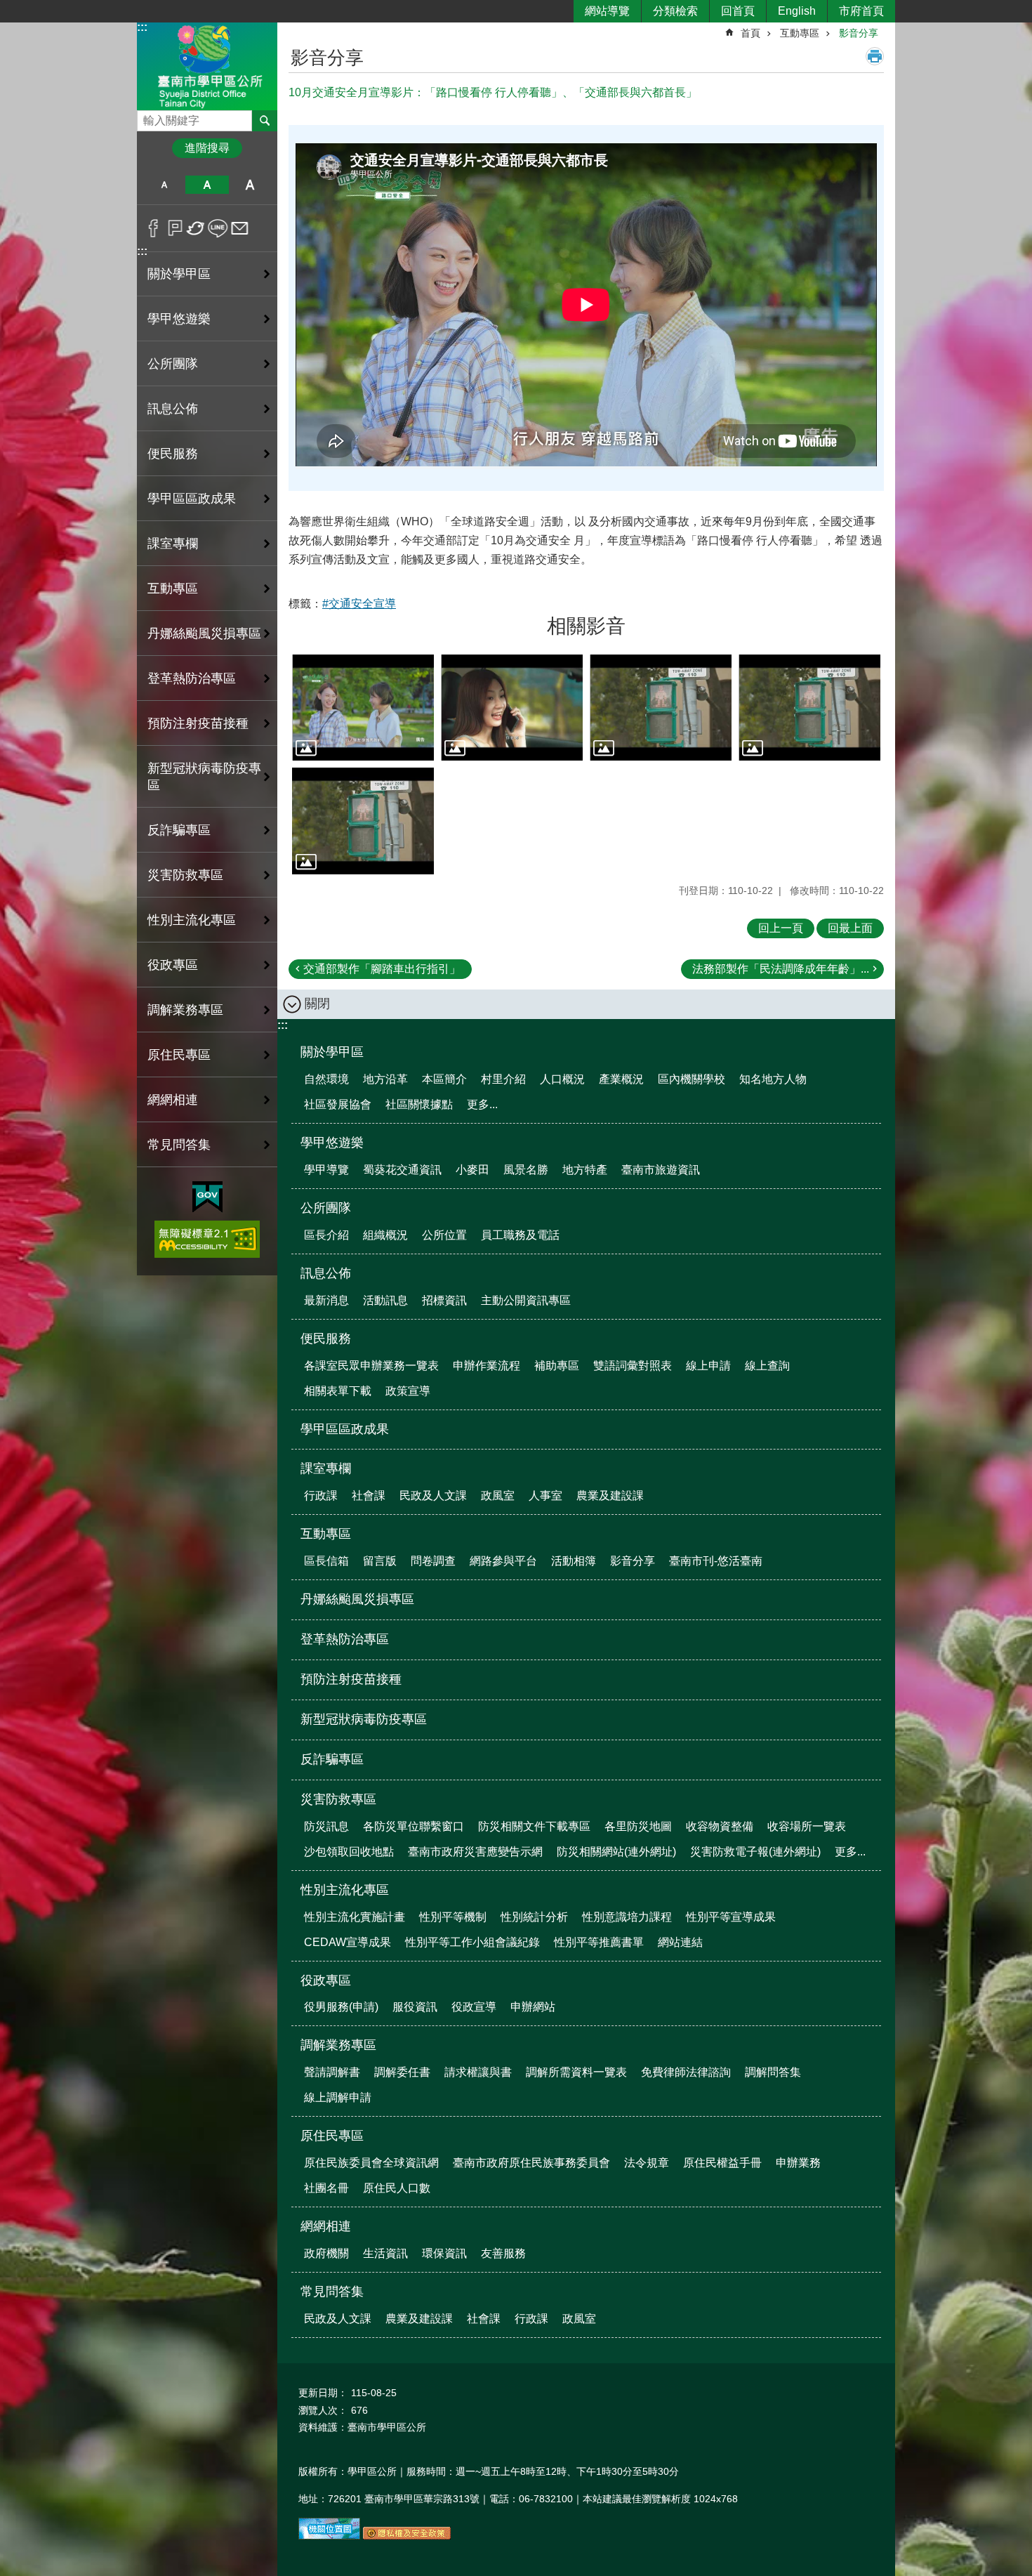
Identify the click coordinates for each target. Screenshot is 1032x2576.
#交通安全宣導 (359, 604)
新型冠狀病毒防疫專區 (204, 777)
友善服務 (503, 2253)
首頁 (750, 33)
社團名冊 (326, 2188)
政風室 (498, 1496)
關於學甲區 (332, 1052)
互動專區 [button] (173, 589)
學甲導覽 (326, 1170)
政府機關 (326, 2253)
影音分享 (859, 33)
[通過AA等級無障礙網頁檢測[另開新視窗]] (207, 1239)
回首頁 (738, 11)
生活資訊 (385, 2253)
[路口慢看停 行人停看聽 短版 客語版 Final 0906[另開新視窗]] (809, 708)
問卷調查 (433, 1561)
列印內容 (875, 56)
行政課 (321, 1496)
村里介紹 (503, 1079)
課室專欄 (326, 1468)
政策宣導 (408, 1391)
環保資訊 (444, 2253)
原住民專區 (332, 2136)
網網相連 (326, 2226)
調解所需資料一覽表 (576, 2072)
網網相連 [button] (173, 1100)
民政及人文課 (433, 1496)
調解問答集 (773, 2072)
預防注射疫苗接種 (198, 723)
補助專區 (557, 1366)
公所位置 (444, 1235)
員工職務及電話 (520, 1235)
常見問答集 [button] (179, 1145)
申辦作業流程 (487, 1366)
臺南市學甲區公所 (207, 66)
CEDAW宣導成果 (348, 1942)
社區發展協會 (338, 1104)
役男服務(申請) (341, 2007)
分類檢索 (675, 11)
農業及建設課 (610, 1496)
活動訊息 (385, 1300)
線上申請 (708, 1366)
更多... (482, 1104)
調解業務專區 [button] (185, 1010)
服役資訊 (415, 2007)
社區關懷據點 (419, 1104)
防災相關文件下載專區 (534, 1826)
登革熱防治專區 (192, 678)
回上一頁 (781, 928)
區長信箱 (326, 1561)
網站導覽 (607, 11)
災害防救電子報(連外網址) (755, 1852)
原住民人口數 (397, 2188)
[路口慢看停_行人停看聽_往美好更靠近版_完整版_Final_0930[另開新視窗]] (512, 708)
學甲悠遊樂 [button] (179, 319)
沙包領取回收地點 (349, 1852)
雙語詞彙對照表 (633, 1366)
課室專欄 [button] (173, 544)
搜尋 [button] (265, 121)
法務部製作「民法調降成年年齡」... (781, 969)
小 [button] (164, 185)
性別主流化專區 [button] (192, 920)
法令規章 (647, 2163)
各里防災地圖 (638, 1826)
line (218, 228)
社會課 (369, 1496)
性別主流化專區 (345, 1890)
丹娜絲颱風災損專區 (204, 633)
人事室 (545, 1496)
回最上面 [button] (850, 928)
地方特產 (585, 1170)
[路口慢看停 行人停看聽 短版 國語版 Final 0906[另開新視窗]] (363, 821)
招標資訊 (444, 1300)
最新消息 (326, 1300)
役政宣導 (474, 2007)
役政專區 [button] (173, 965)
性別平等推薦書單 (599, 1942)
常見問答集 (332, 2292)
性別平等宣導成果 (731, 1917)
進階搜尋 (207, 148)
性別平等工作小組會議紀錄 (472, 1942)
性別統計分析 (534, 1917)
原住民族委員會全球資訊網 (371, 2163)
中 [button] (207, 185)
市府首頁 (861, 11)
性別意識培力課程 (627, 1917)
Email (240, 228)
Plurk (175, 228)
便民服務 (326, 1339)
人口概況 (562, 1079)
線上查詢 (767, 1366)
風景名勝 (526, 1170)
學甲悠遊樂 (332, 1143)
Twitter (196, 228)
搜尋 (148, 117)
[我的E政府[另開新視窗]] (207, 1197)
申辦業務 (798, 2163)
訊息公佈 (326, 1273)
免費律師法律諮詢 (686, 2072)
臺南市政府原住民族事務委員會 (531, 2163)
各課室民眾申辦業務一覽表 (371, 1366)
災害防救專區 (338, 1799)
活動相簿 (574, 1561)
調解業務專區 (338, 2045)
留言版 (380, 1561)
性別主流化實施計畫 (355, 1917)
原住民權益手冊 (722, 2163)
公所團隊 (326, 1208)
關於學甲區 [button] (179, 274)
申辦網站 (533, 2007)
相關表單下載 (338, 1391)
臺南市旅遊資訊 (661, 1170)
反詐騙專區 (179, 830)
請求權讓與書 (478, 2072)
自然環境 (326, 1079)
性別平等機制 (453, 1917)
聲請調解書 (332, 2072)
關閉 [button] (317, 1004)
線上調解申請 (338, 2097)
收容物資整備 (720, 1826)
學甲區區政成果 (192, 499)
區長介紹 (326, 1235)
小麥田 (472, 1170)
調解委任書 (402, 2072)
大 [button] (250, 185)
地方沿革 (385, 1079)
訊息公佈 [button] (173, 409)
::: (142, 27)
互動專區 (800, 33)
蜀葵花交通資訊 (402, 1170)
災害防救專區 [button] (185, 875)
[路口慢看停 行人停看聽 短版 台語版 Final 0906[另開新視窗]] (661, 708)
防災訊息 (326, 1826)
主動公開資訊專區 (526, 1300)
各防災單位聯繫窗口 (414, 1826)
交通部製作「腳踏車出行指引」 (382, 969)
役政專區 (326, 1980)
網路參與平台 (503, 1561)
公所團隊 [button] (173, 364)
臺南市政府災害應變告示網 (475, 1852)
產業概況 (621, 1079)
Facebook (153, 228)
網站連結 (680, 1942)
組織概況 (385, 1235)
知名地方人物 (773, 1079)
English (797, 11)
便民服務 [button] (173, 454)
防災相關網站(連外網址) (616, 1852)
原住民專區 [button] (179, 1055)
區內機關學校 (692, 1079)
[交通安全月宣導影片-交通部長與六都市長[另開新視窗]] (363, 708)
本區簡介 (444, 1079)
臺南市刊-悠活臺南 (716, 1561)
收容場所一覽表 (807, 1826)
